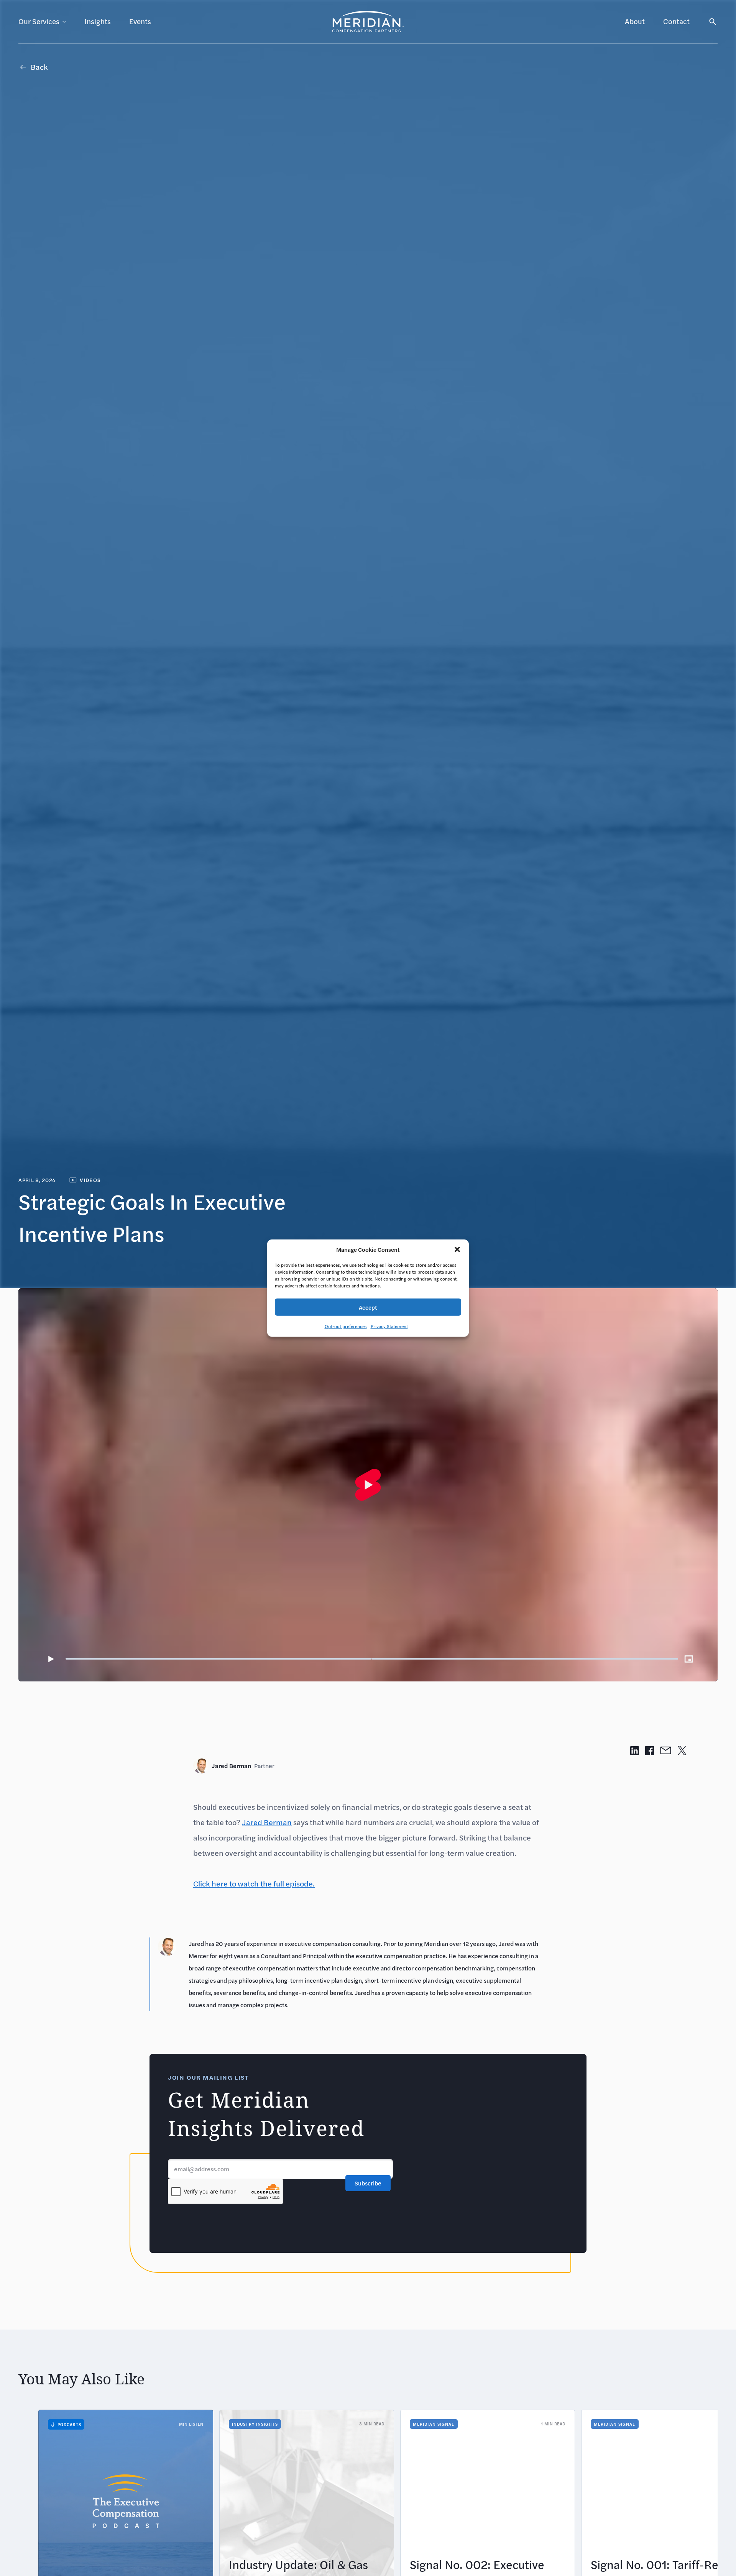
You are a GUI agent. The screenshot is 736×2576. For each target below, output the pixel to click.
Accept (368, 1307)
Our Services (39, 21)
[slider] (372, 1659)
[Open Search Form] (713, 22)
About (635, 21)
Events (140, 21)
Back (39, 67)
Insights (98, 21)
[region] (368, 1485)
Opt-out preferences (346, 1326)
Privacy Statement (389, 1326)
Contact (676, 21)
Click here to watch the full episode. (254, 1884)
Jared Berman (243, 1766)
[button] (457, 1249)
